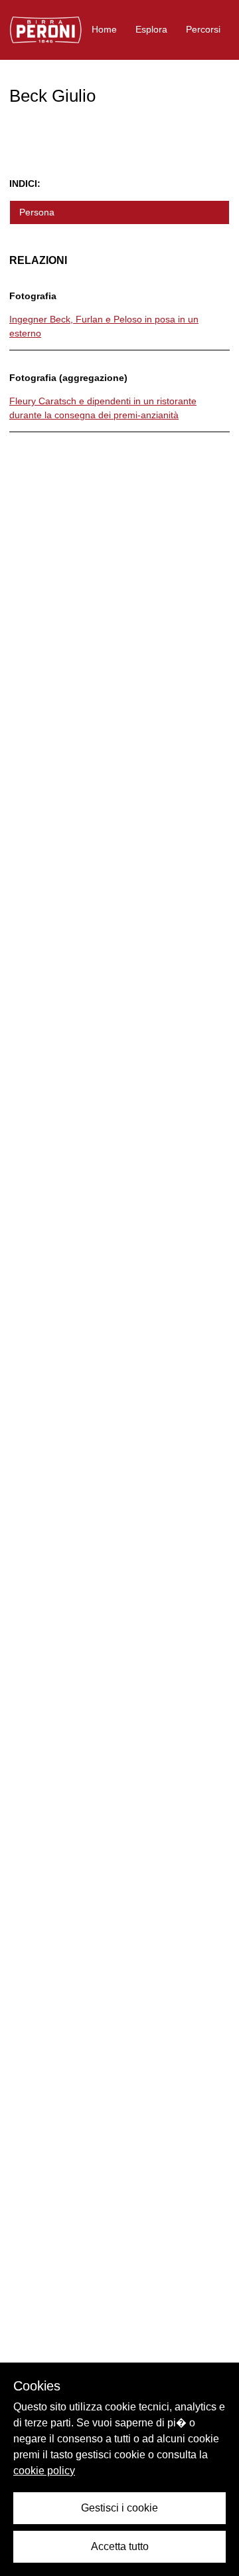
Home (104, 29)
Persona (37, 212)
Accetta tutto (120, 2546)
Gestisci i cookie (119, 2508)
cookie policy (44, 2471)
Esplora (151, 29)
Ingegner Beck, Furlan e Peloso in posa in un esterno (104, 326)
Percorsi (203, 29)
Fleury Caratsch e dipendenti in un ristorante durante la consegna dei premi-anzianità (103, 408)
